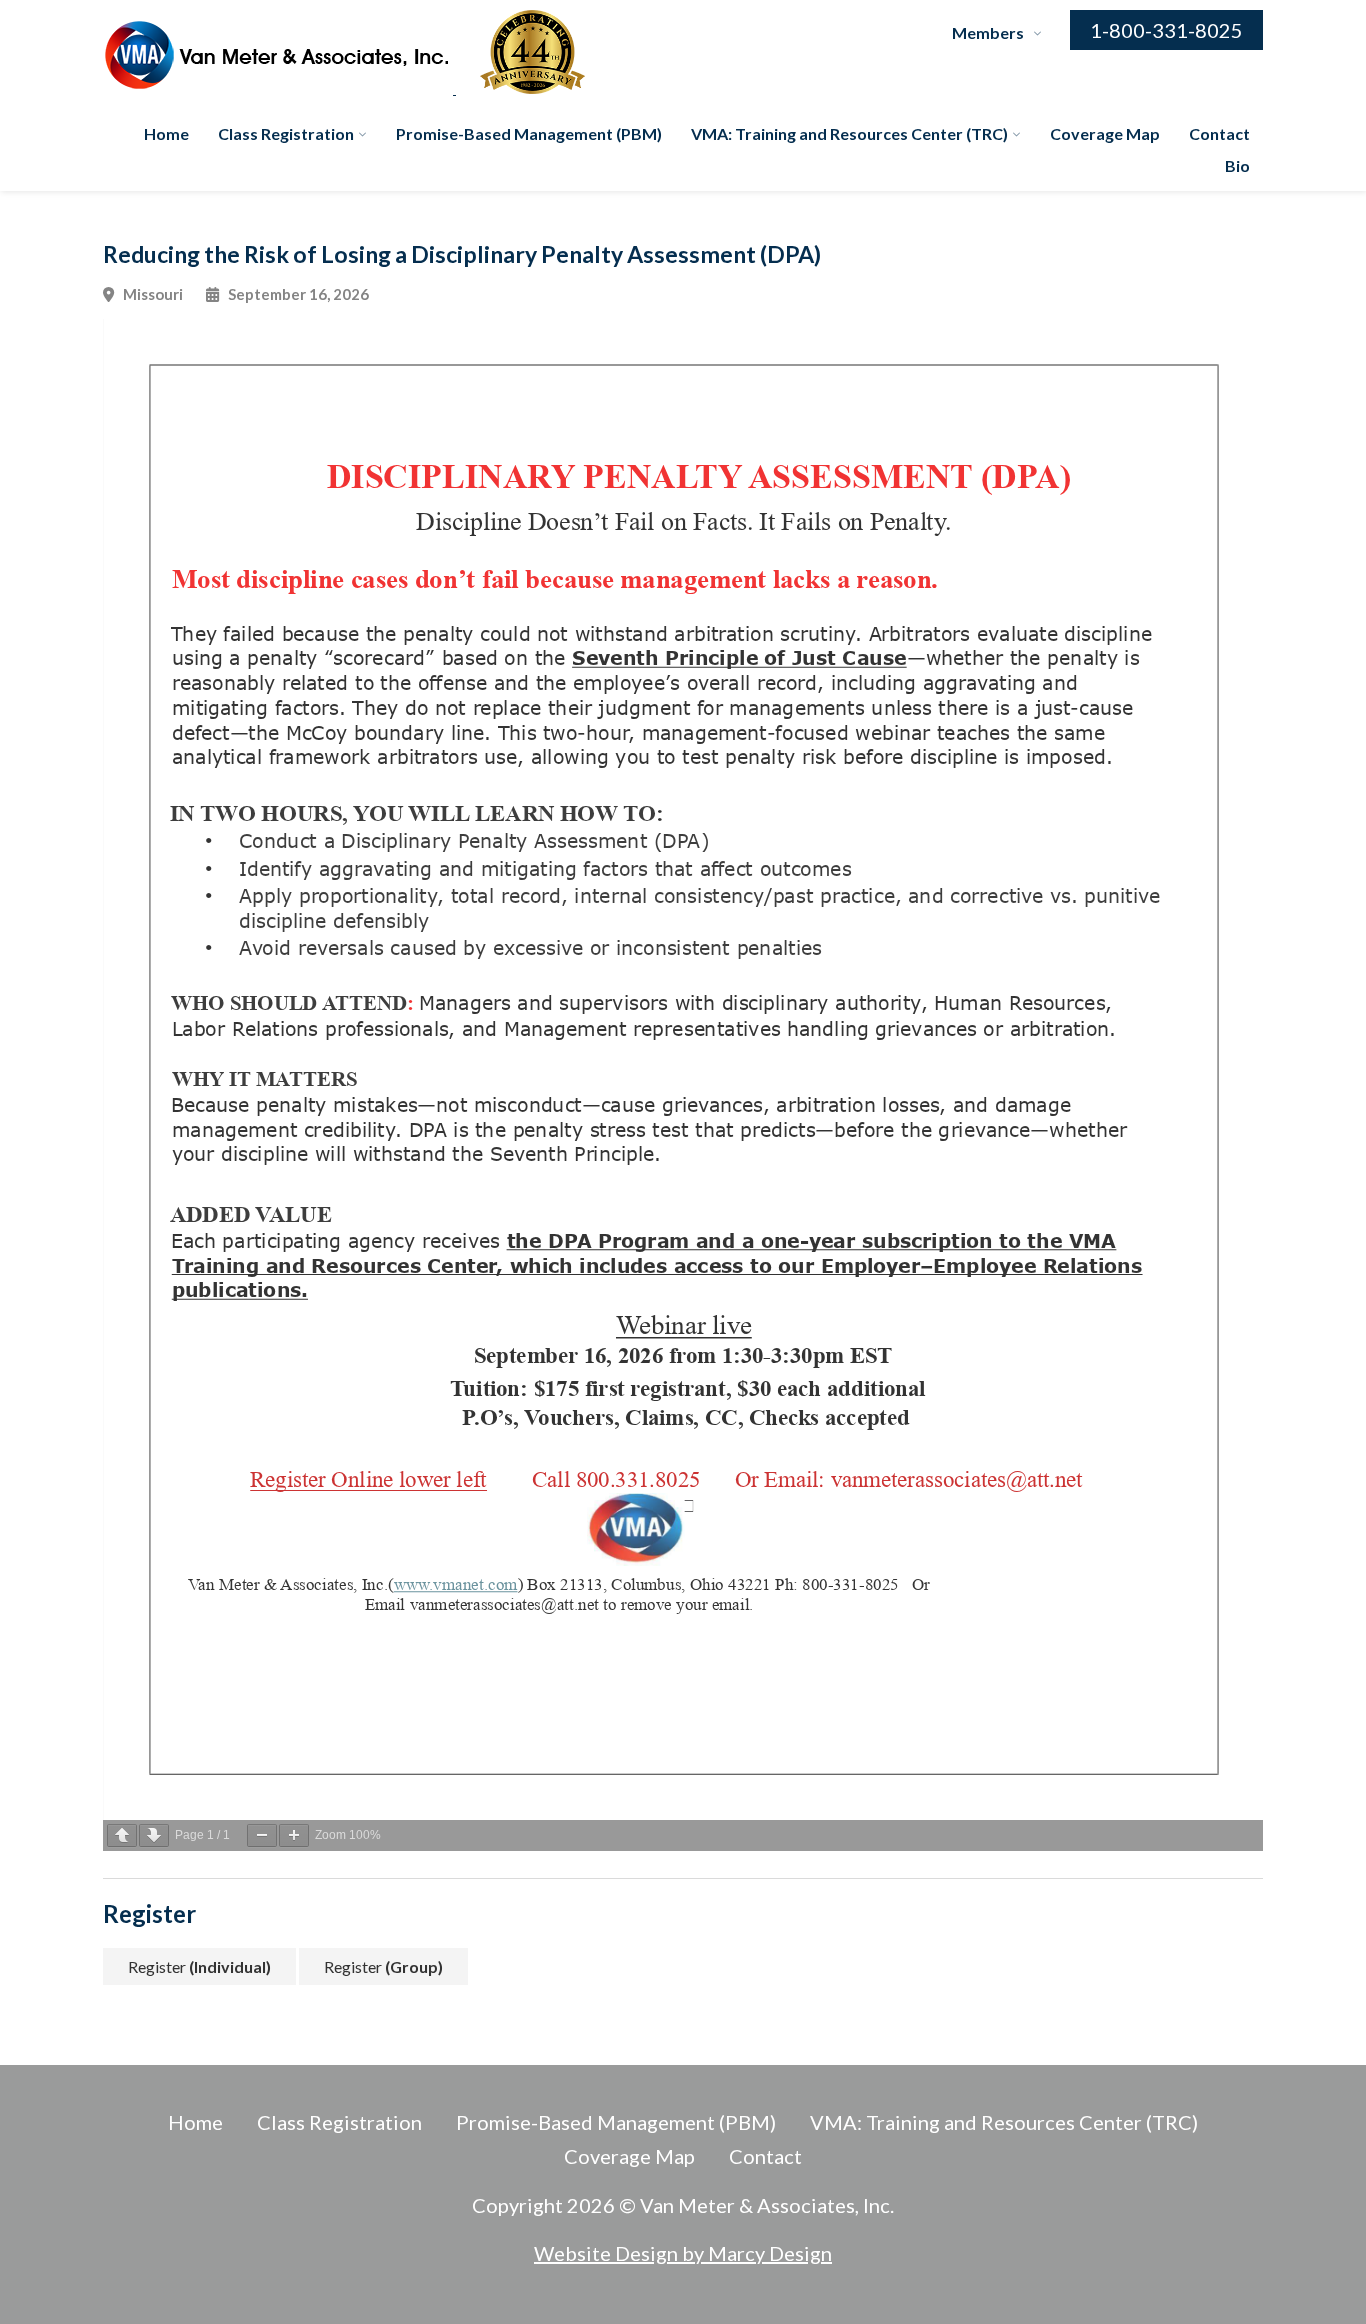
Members (988, 32)
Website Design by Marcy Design (683, 2253)
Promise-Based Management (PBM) (529, 133)
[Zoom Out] (262, 1835)
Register (199, 1966)
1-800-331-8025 (1166, 30)
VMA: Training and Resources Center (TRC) (849, 133)
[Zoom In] (294, 1835)
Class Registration (286, 133)
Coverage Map (1105, 133)
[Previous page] (122, 1835)
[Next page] (154, 1835)
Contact (1219, 133)
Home (166, 133)
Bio (1237, 165)
